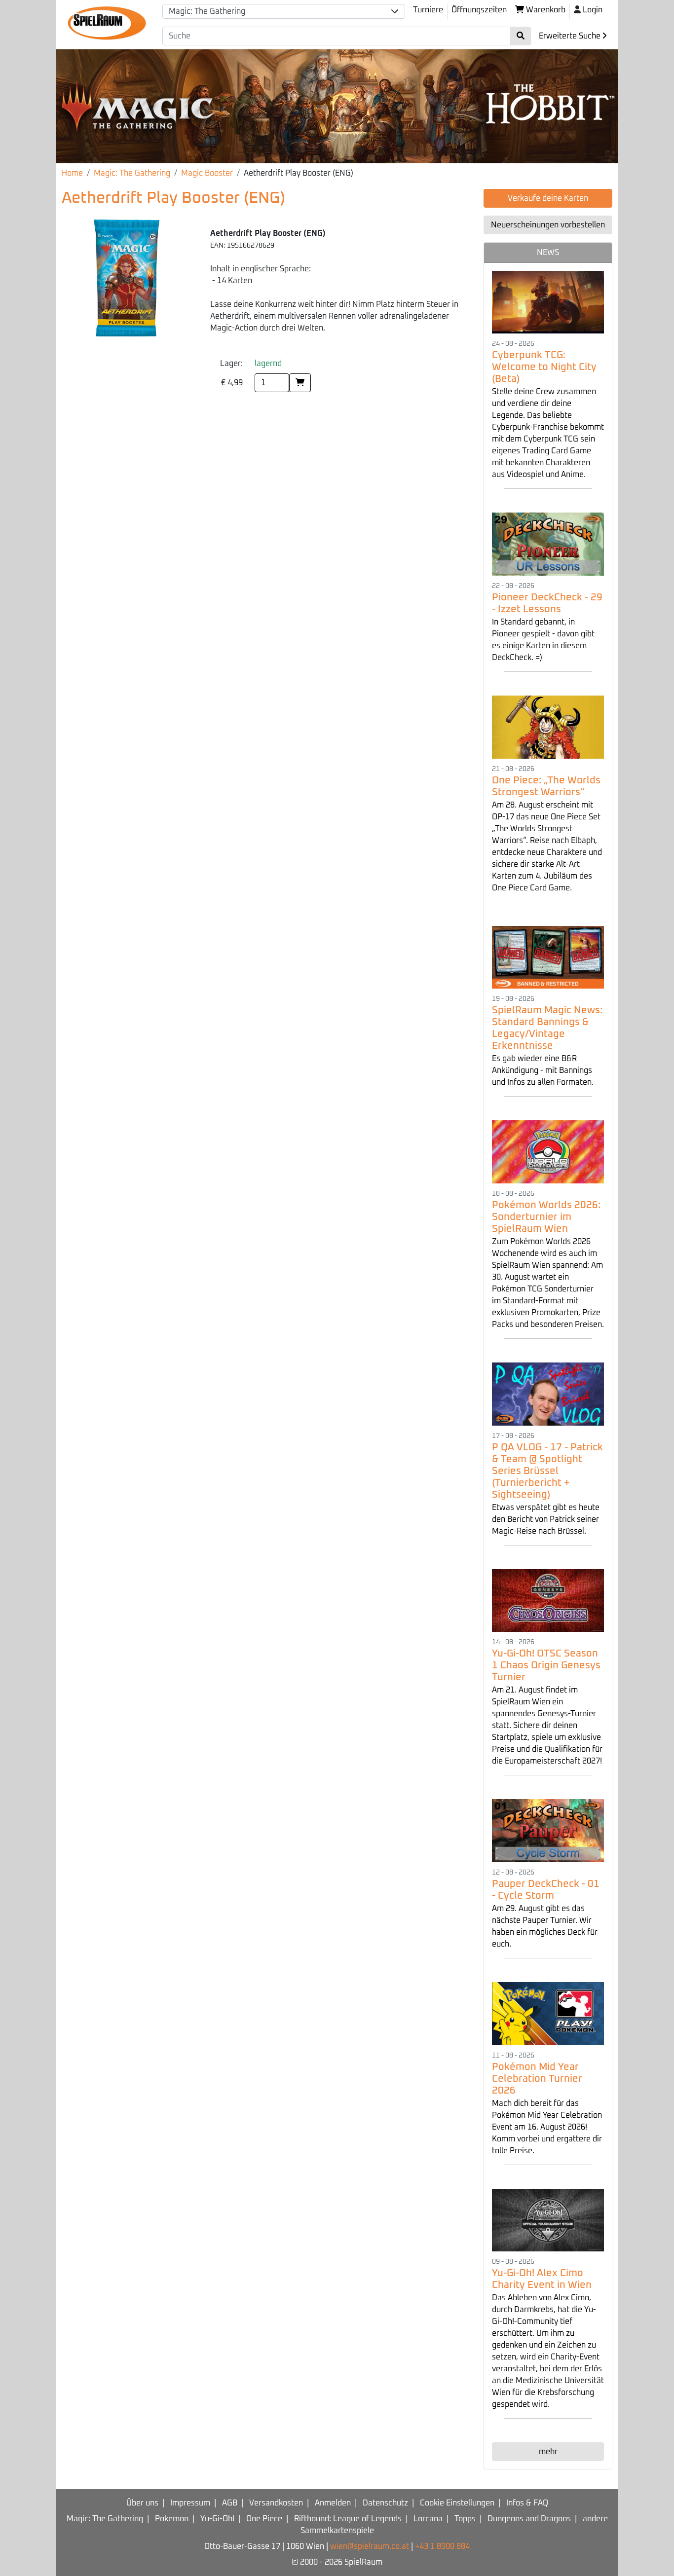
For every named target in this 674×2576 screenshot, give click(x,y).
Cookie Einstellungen (457, 2503)
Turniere (428, 10)
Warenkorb (545, 10)
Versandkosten (276, 2503)
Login (593, 10)
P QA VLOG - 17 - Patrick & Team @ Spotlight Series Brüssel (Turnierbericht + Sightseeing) (547, 1471)
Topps (465, 2519)
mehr (548, 2452)
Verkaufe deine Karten (548, 198)
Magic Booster (207, 173)
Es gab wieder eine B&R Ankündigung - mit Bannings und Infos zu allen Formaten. (543, 1070)
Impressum (190, 2503)
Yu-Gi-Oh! (217, 2519)
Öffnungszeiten (479, 10)
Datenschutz (385, 2503)
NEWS (548, 253)
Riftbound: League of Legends (348, 2519)
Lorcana (428, 2519)
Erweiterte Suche (571, 36)
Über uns (142, 2503)
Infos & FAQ (527, 2503)
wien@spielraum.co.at (370, 2546)
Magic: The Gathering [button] (207, 11)
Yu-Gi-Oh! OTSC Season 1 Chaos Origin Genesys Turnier (546, 1665)
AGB (230, 2503)
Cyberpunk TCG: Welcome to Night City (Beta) (544, 367)
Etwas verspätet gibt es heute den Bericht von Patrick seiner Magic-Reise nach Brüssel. (546, 1519)
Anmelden (333, 2503)
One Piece (264, 2519)
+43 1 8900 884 (442, 2546)
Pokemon (172, 2519)
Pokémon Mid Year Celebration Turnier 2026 (537, 2079)
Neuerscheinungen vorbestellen (548, 225)
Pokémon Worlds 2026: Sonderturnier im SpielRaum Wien (546, 1217)
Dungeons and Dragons (529, 2519)
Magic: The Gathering (132, 173)
